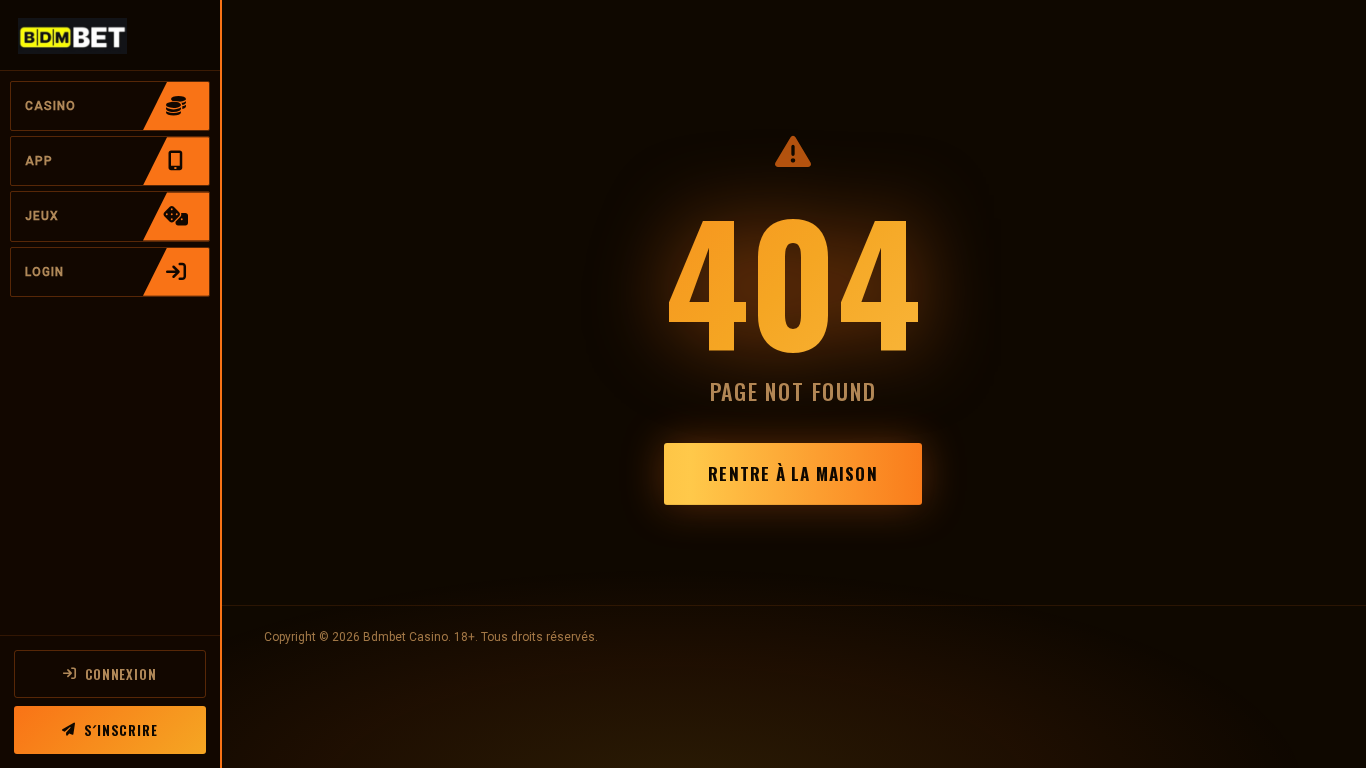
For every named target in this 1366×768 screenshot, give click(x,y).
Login (44, 272)
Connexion (121, 674)
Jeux (42, 216)
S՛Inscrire (121, 730)
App (39, 161)
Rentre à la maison (792, 473)
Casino (50, 106)
